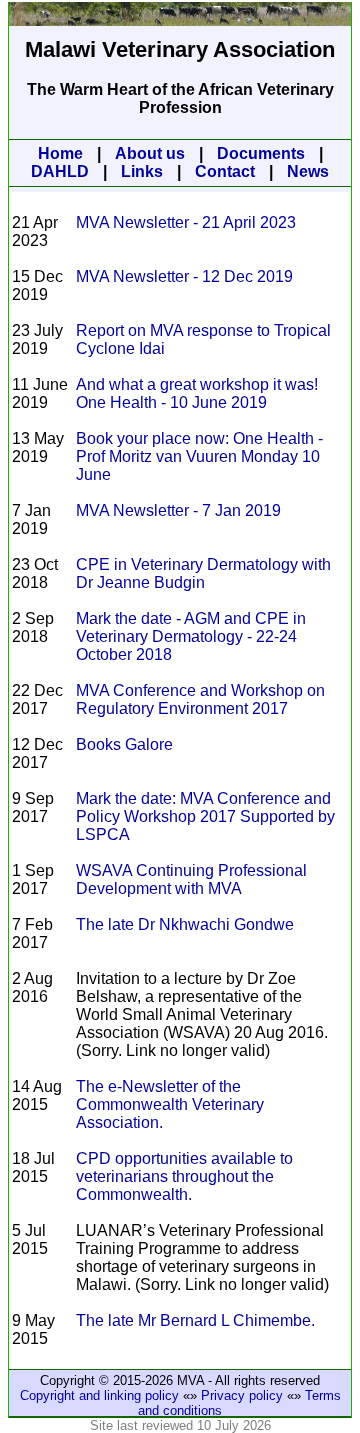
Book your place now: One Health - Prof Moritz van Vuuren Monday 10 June (199, 456)
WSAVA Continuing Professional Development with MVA (191, 879)
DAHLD (60, 171)
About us (150, 153)
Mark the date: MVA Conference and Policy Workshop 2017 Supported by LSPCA (205, 816)
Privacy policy (242, 1395)
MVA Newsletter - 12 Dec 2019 (184, 276)
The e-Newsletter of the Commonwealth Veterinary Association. (170, 1104)
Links (142, 171)
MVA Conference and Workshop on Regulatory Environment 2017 (200, 699)
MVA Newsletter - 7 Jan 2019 (178, 510)
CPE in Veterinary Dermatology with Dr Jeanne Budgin (203, 573)
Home (60, 153)
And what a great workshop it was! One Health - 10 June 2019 (197, 393)
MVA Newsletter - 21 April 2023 (186, 222)
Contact (225, 171)
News (308, 171)
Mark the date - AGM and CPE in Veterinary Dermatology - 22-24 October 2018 (191, 636)
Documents (261, 153)
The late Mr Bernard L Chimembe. (195, 1320)
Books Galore (124, 744)
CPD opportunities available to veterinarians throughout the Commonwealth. (184, 1176)
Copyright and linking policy (99, 1395)
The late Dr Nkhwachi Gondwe (185, 924)
